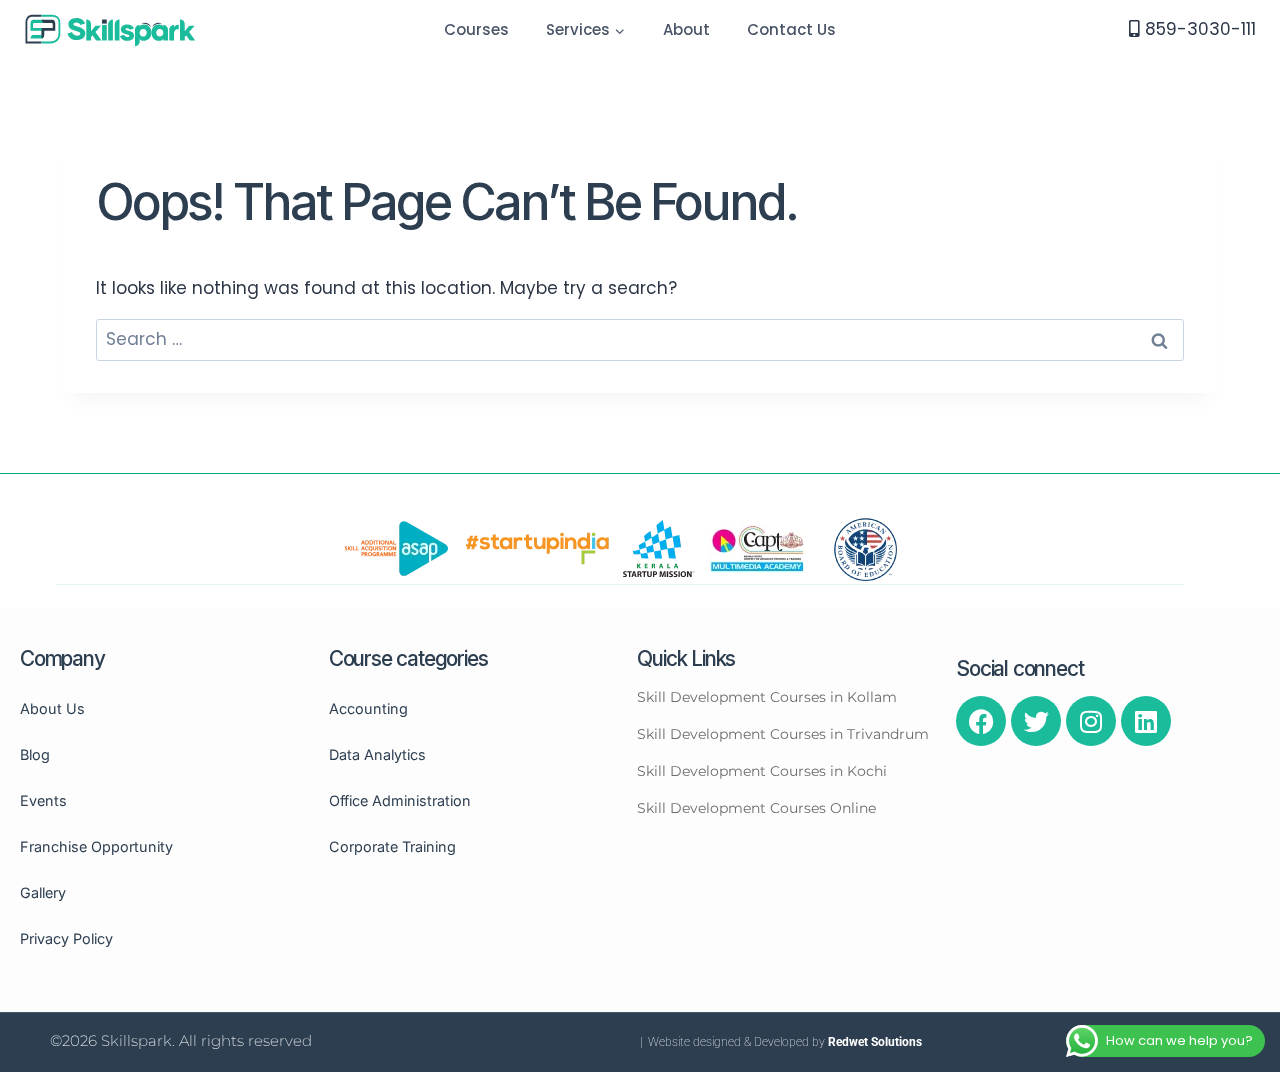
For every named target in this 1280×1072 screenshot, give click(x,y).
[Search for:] (640, 339)
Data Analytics (377, 754)
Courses (476, 29)
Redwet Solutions (875, 1042)
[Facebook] (981, 721)
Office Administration (400, 800)
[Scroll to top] (1261, 997)
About (686, 29)
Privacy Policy (66, 938)
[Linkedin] (1146, 721)
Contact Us (791, 29)
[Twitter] (1036, 721)
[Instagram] (1091, 721)
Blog (35, 754)
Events (43, 800)
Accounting (368, 708)
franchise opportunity (96, 846)
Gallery (43, 892)
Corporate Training (392, 846)
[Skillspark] (110, 29)
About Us (52, 708)
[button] (619, 30)
